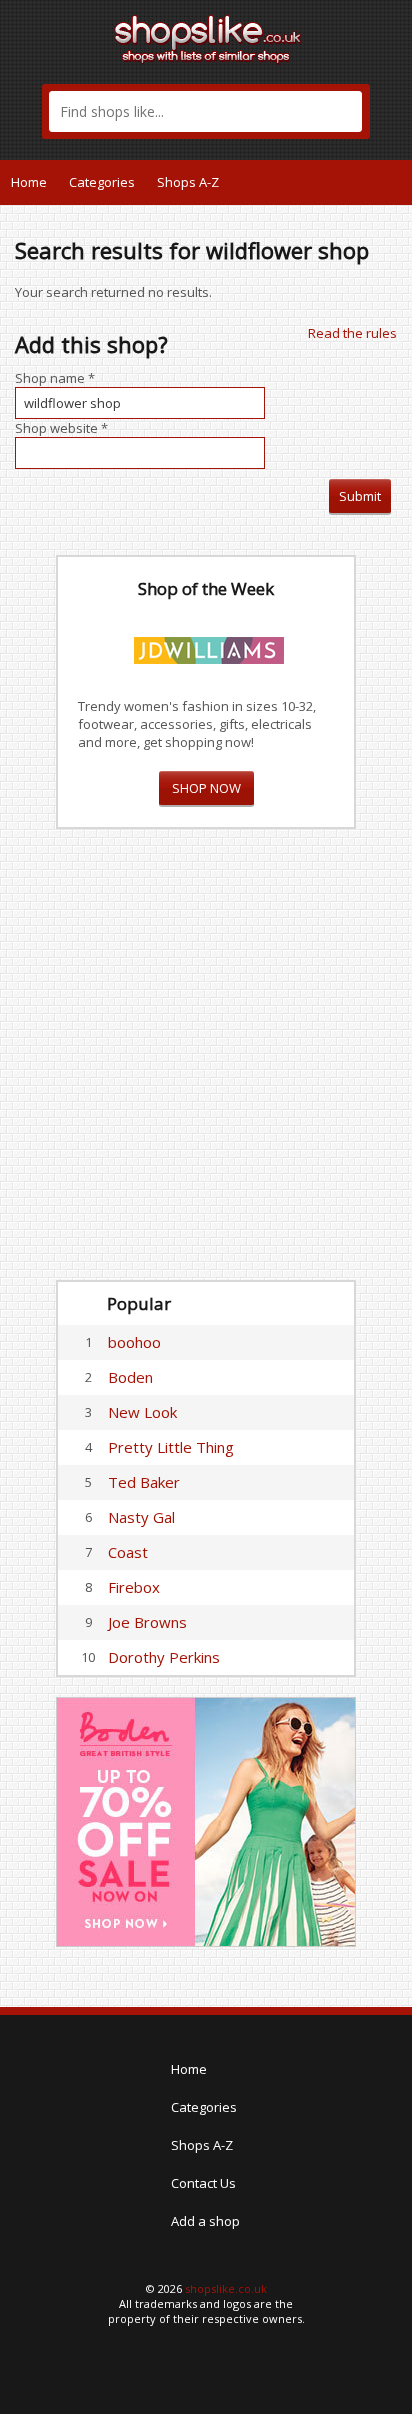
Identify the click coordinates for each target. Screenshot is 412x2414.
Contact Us (203, 2183)
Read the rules (352, 333)
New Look (142, 1412)
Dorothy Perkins (164, 1657)
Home (29, 182)
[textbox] (205, 111)
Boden (130, 1377)
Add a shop (205, 2221)
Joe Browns (147, 1622)
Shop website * (61, 428)
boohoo (134, 1342)
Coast (128, 1552)
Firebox (134, 1587)
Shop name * (55, 378)
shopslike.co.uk (226, 2288)
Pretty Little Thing (171, 1447)
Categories (102, 182)
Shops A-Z (188, 182)
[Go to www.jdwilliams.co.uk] (209, 647)
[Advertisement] (206, 1055)
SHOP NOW (206, 788)
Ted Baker (144, 1482)
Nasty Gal (141, 1517)
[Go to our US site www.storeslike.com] (395, 182)
